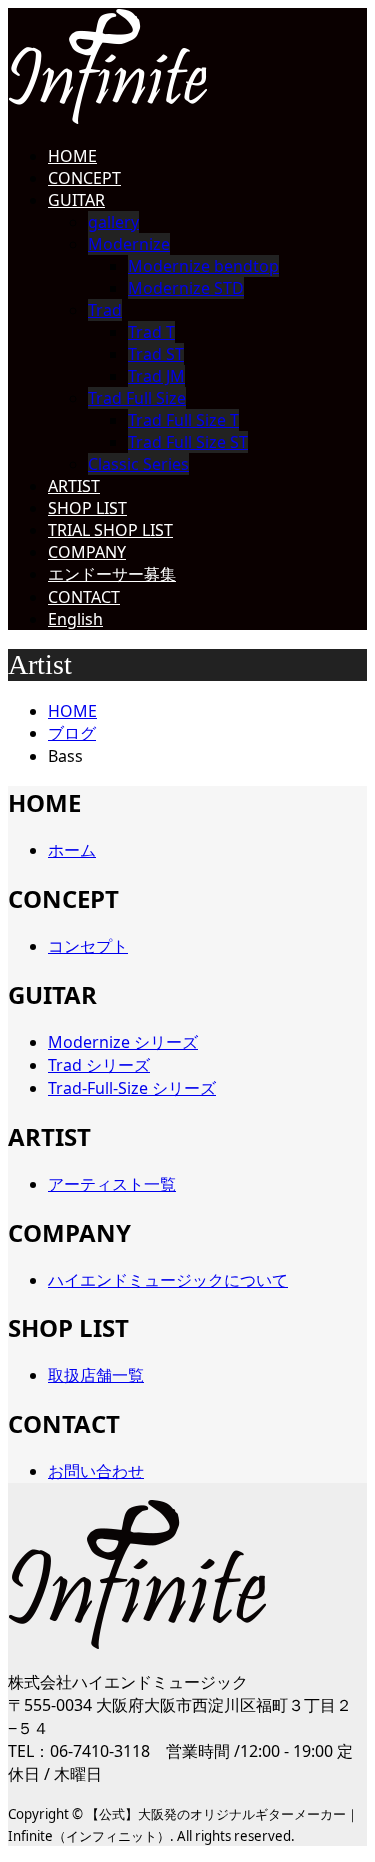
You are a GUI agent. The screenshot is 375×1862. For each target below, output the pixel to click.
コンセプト (88, 946)
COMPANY (87, 552)
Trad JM (156, 376)
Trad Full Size (137, 398)
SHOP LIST (87, 508)
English (75, 619)
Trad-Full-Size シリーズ (132, 1088)
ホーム (72, 850)
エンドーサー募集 (112, 574)
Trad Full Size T (183, 420)
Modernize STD (186, 288)
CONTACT (84, 597)
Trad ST (156, 354)
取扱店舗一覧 (96, 1375)
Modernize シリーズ (123, 1042)
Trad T (151, 332)
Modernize (129, 244)
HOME (72, 156)
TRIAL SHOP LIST (110, 530)
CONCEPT (84, 178)
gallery (113, 222)
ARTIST (74, 486)
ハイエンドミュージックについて (168, 1280)
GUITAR (76, 200)
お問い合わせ (96, 1471)
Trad (105, 310)
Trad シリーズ (99, 1065)
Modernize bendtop (203, 266)
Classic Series (138, 464)
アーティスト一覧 (112, 1184)
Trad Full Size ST (188, 442)
